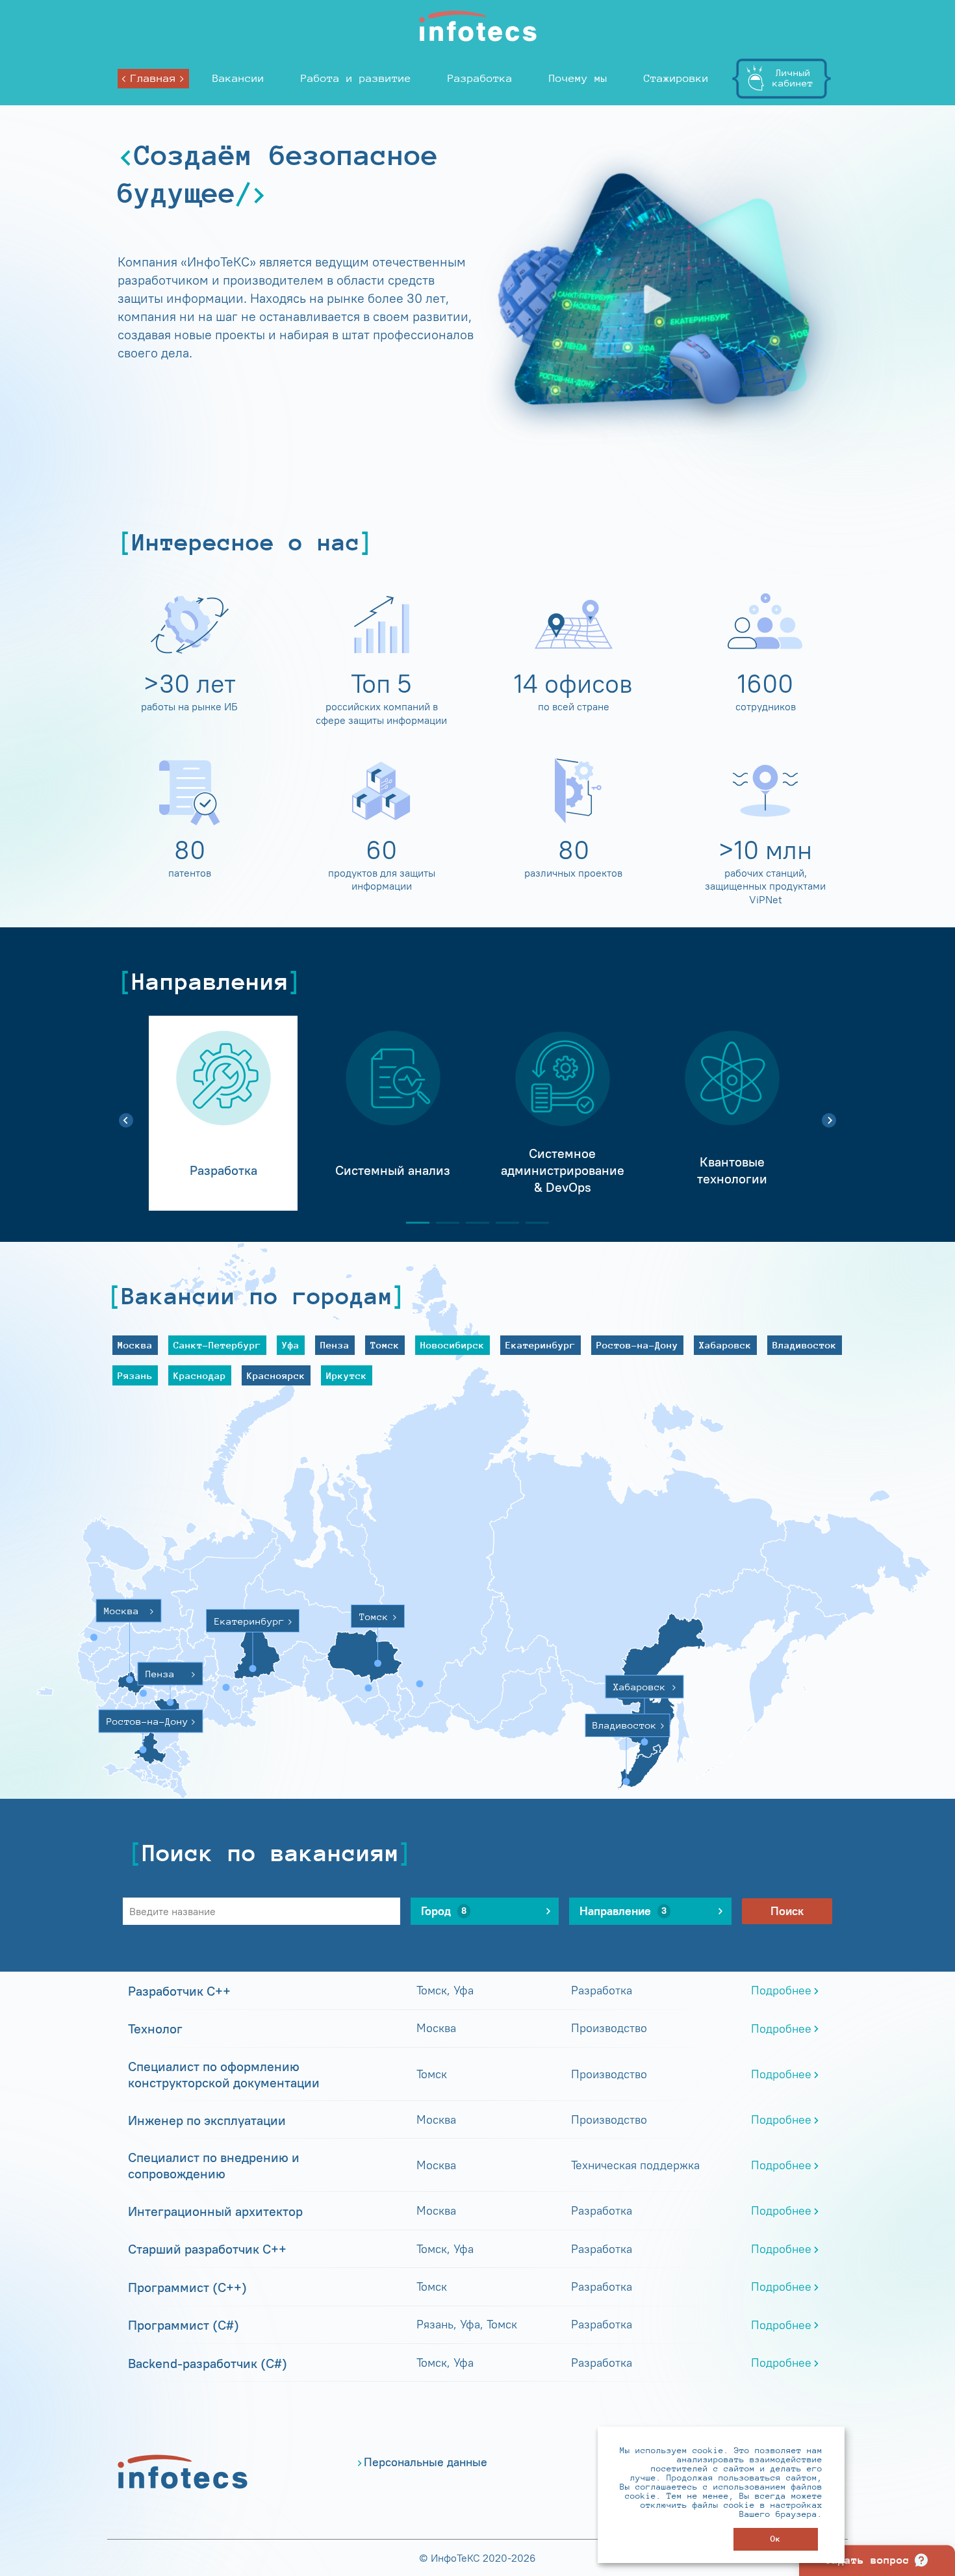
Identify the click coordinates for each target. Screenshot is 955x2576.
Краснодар (200, 1375)
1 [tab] (413, 1223)
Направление (623, 1911)
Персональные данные (426, 2462)
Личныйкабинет (793, 78)
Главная (153, 78)
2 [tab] (442, 1223)
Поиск (787, 1911)
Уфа (291, 1345)
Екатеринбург (541, 1345)
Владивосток (805, 1345)
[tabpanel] (223, 1113)
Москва (135, 1345)
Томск (385, 1345)
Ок (776, 2539)
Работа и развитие (356, 78)
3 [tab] (472, 1223)
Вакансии (238, 78)
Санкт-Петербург (217, 1345)
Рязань (135, 1375)
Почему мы (578, 78)
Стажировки (676, 78)
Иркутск (347, 1375)
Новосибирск (452, 1345)
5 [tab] (532, 1223)
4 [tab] (502, 1223)
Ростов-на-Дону (637, 1345)
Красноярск (276, 1375)
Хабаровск (725, 1345)
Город (444, 1911)
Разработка (480, 78)
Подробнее (781, 1990)
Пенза (335, 1345)
